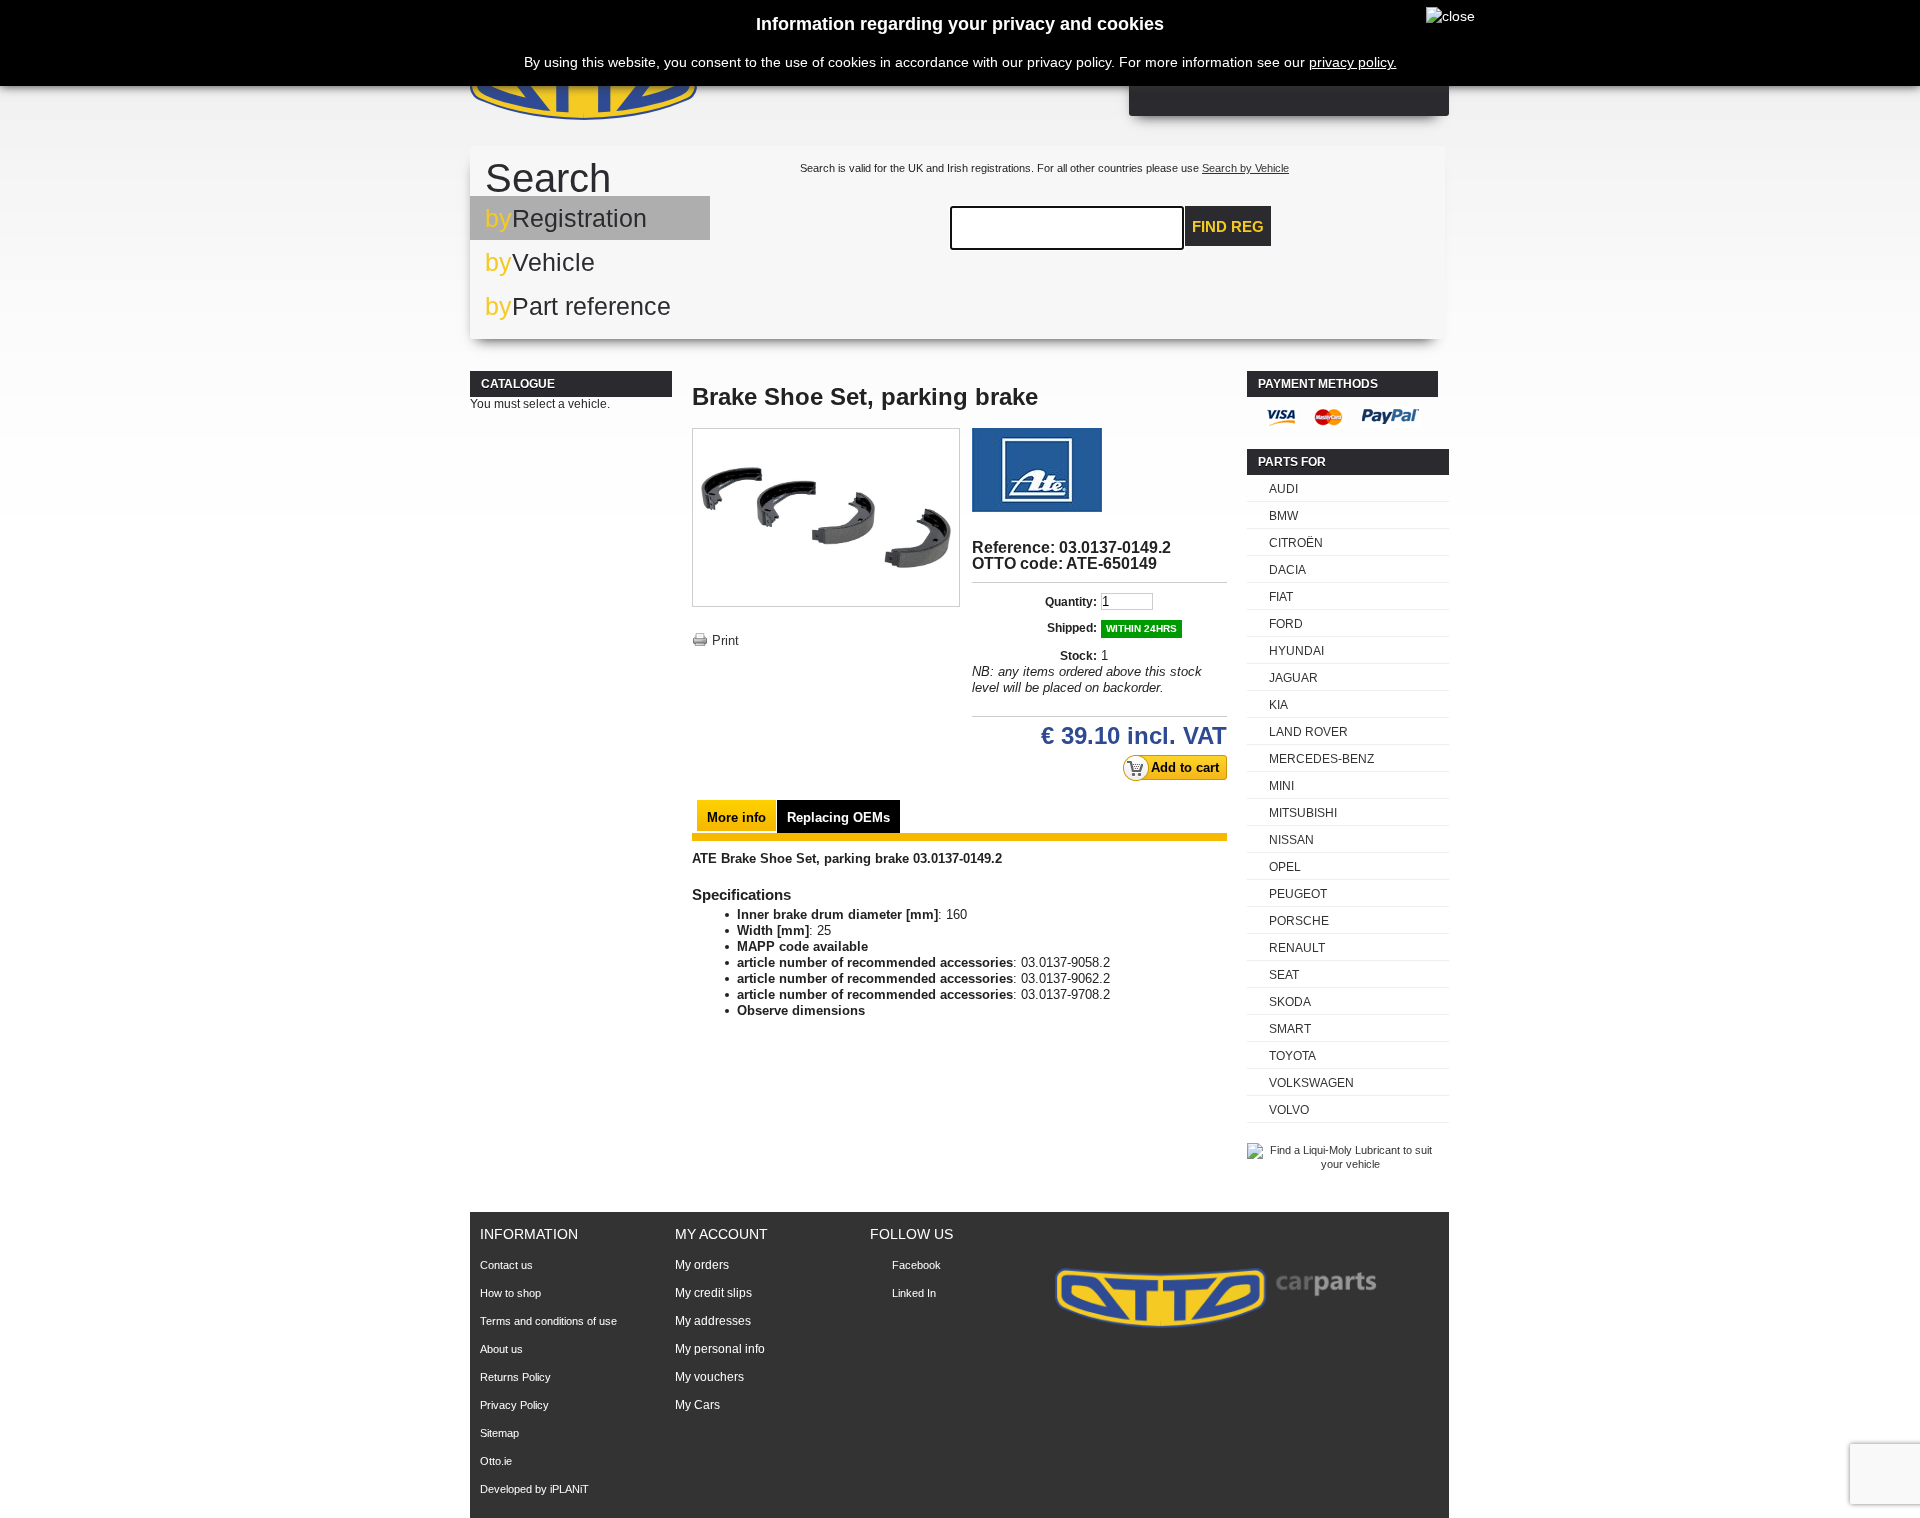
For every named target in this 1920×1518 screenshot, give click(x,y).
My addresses (713, 1321)
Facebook (916, 1265)
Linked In (914, 1293)
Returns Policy (515, 1377)
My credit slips (713, 1293)
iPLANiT (569, 1489)
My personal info (720, 1349)
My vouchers (709, 1377)
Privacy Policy (514, 1405)
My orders (702, 1265)
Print (725, 640)
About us (501, 1349)
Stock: (1078, 656)
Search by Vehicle (1245, 168)
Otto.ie (496, 1461)
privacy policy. (1353, 62)
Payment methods (1318, 384)
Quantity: (1071, 602)
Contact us (506, 1265)
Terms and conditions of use (548, 1321)
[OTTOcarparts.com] (679, 89)
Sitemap (499, 1433)
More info (736, 817)
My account (721, 1234)
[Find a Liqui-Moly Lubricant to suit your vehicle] (1342, 1164)
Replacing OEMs (838, 817)
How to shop (510, 1293)
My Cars (697, 1405)
